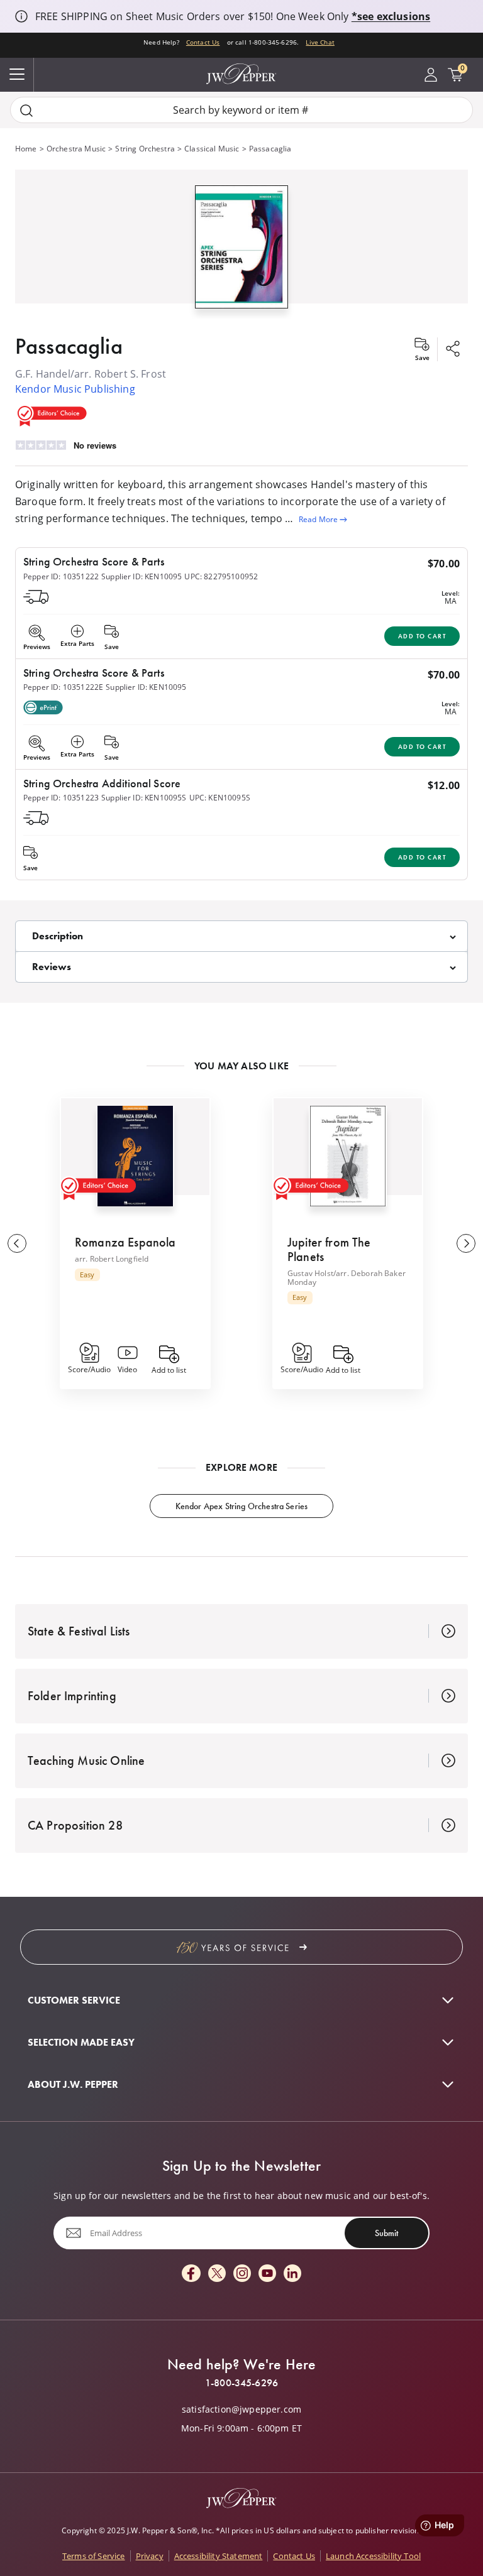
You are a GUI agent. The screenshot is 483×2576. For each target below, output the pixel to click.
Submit (386, 2233)
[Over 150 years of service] (241, 1947)
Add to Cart (422, 636)
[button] (241, 244)
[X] (217, 2274)
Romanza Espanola (125, 1242)
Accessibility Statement (219, 2556)
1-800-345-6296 (241, 2383)
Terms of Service (94, 2556)
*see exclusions (391, 16)
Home (26, 149)
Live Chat (320, 42)
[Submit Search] (26, 110)
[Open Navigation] (17, 75)
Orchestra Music (76, 149)
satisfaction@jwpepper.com (241, 2410)
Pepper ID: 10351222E (63, 687)
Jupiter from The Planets (329, 1249)
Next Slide (466, 1243)
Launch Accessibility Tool (373, 2556)
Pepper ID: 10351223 (61, 798)
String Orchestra (145, 149)
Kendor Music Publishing (75, 389)
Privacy (150, 2556)
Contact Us (203, 42)
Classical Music (212, 149)
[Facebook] (191, 2274)
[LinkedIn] (292, 2274)
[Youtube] (267, 2274)
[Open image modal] (241, 252)
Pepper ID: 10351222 (61, 576)
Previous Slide (17, 1243)
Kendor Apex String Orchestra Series (242, 1506)
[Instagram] (242, 2274)
